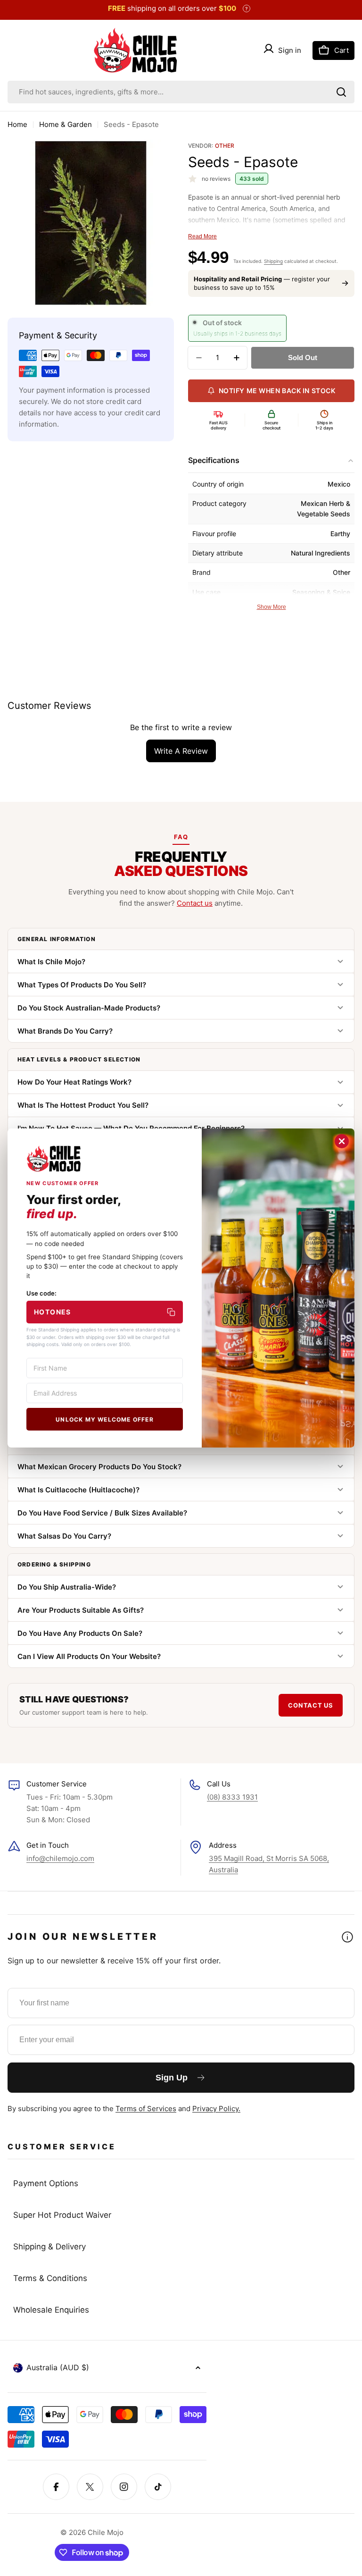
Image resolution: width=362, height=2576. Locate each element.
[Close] (342, 1141)
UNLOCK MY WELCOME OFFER (105, 1419)
